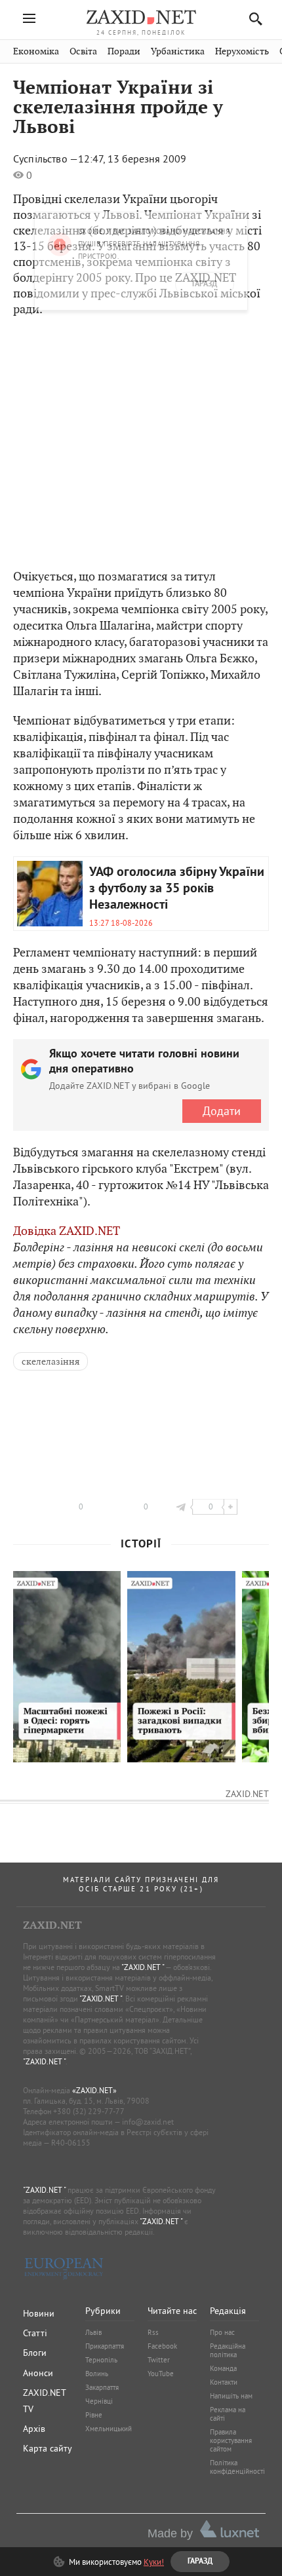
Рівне (94, 2415)
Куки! (154, 2562)
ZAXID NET (141, 17)
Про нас (222, 2332)
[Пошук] (252, 19)
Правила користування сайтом (231, 2440)
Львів (93, 2332)
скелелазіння (50, 1361)
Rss (153, 2332)
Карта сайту (48, 2448)
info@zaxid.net (148, 2122)
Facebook (162, 2346)
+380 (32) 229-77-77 (89, 2111)
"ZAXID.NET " (143, 1967)
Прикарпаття (105, 2346)
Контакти (224, 2382)
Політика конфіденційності (237, 2467)
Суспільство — (46, 159)
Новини (39, 2313)
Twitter (159, 2360)
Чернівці (99, 2401)
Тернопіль (101, 2360)
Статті (35, 2333)
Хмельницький (109, 2429)
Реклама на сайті (228, 2414)
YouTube (161, 2374)
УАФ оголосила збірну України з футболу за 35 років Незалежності (177, 889)
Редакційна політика (228, 2350)
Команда (223, 2368)
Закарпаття (102, 2387)
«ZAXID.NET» (94, 2090)
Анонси (38, 2373)
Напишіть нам (231, 2396)
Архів (34, 2429)
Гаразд (205, 119)
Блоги (35, 2353)
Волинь (97, 2374)
